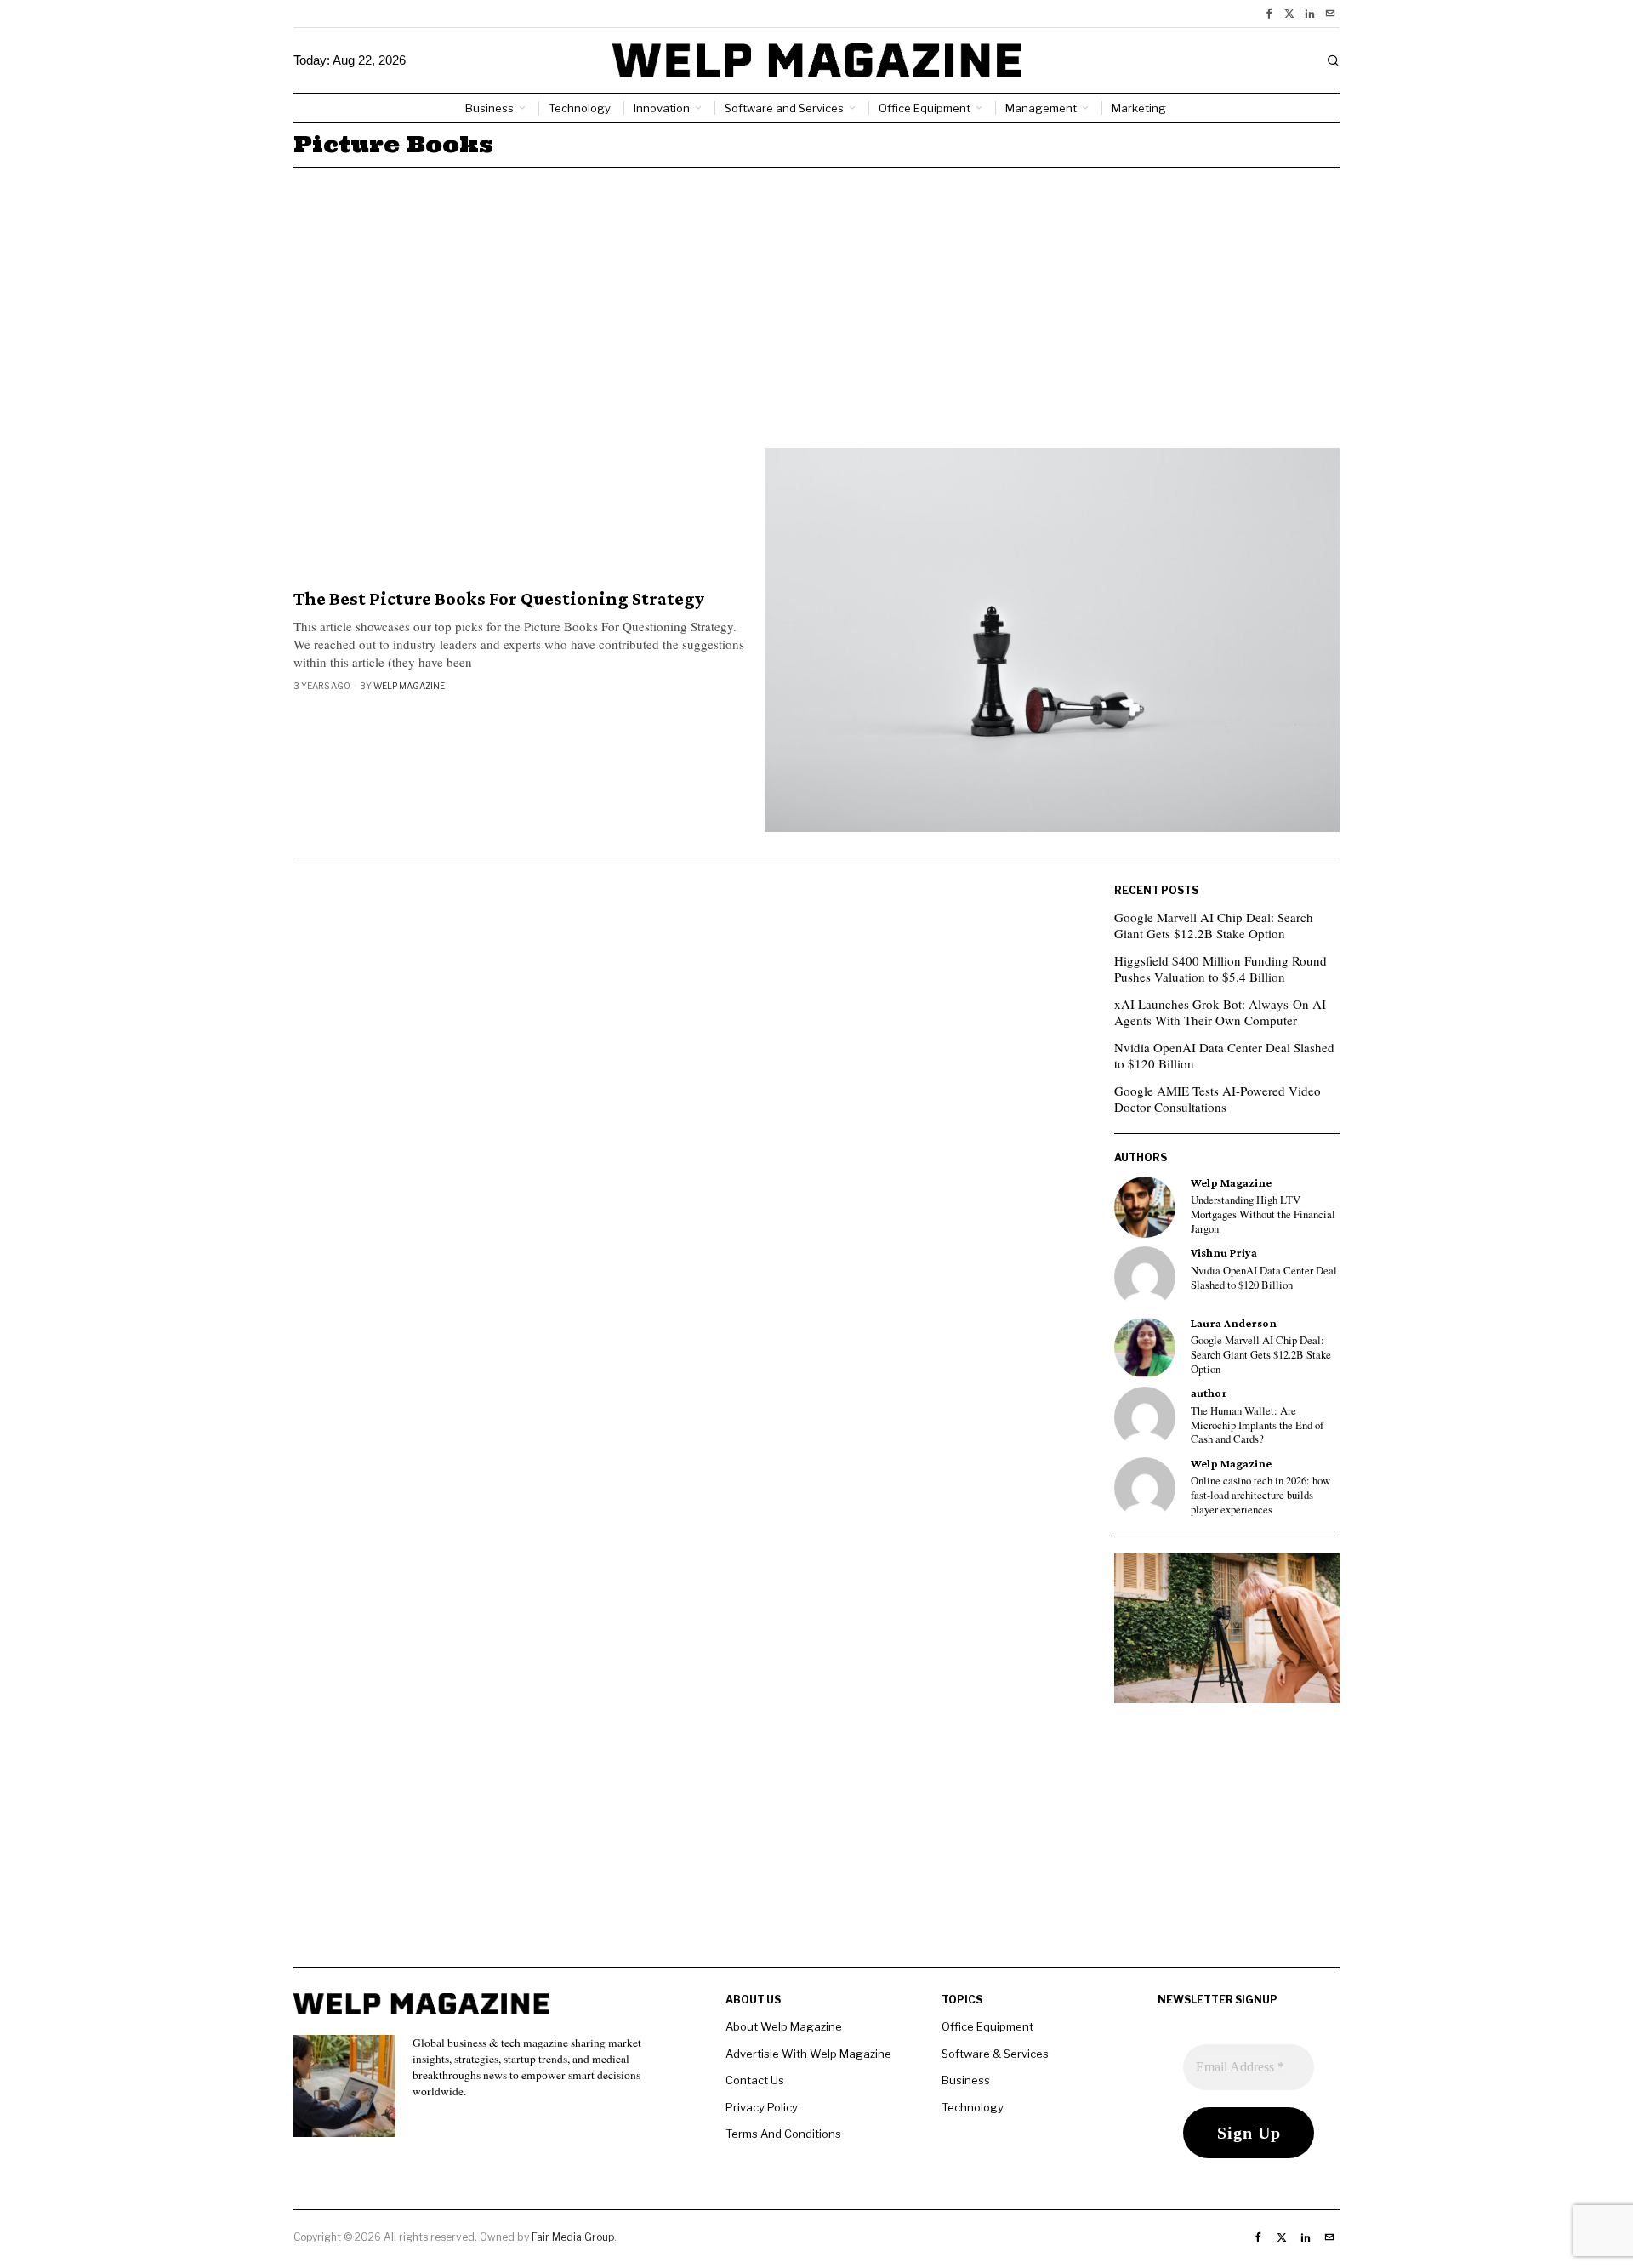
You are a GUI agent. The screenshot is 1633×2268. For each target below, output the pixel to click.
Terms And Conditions (783, 2134)
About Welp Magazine (784, 2026)
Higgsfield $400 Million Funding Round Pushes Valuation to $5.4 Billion (1220, 969)
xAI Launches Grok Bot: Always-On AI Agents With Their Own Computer (1220, 1012)
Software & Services (995, 2054)
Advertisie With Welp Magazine (808, 2054)
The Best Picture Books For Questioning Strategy (499, 599)
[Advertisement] (816, 295)
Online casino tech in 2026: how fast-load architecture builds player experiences (1260, 1495)
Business (966, 2080)
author (1209, 1393)
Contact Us (755, 2080)
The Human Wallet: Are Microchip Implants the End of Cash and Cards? (1257, 1425)
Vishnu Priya (1224, 1253)
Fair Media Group (573, 2237)
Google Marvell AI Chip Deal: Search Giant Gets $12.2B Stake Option (1214, 926)
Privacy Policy (762, 2107)
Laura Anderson (1234, 1323)
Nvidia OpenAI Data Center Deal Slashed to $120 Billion (1224, 1056)
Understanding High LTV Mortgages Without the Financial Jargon (1263, 1214)
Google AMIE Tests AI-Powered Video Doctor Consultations (1218, 1099)
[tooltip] (1269, 14)
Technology (973, 2107)
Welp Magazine (409, 686)
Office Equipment (987, 2026)
